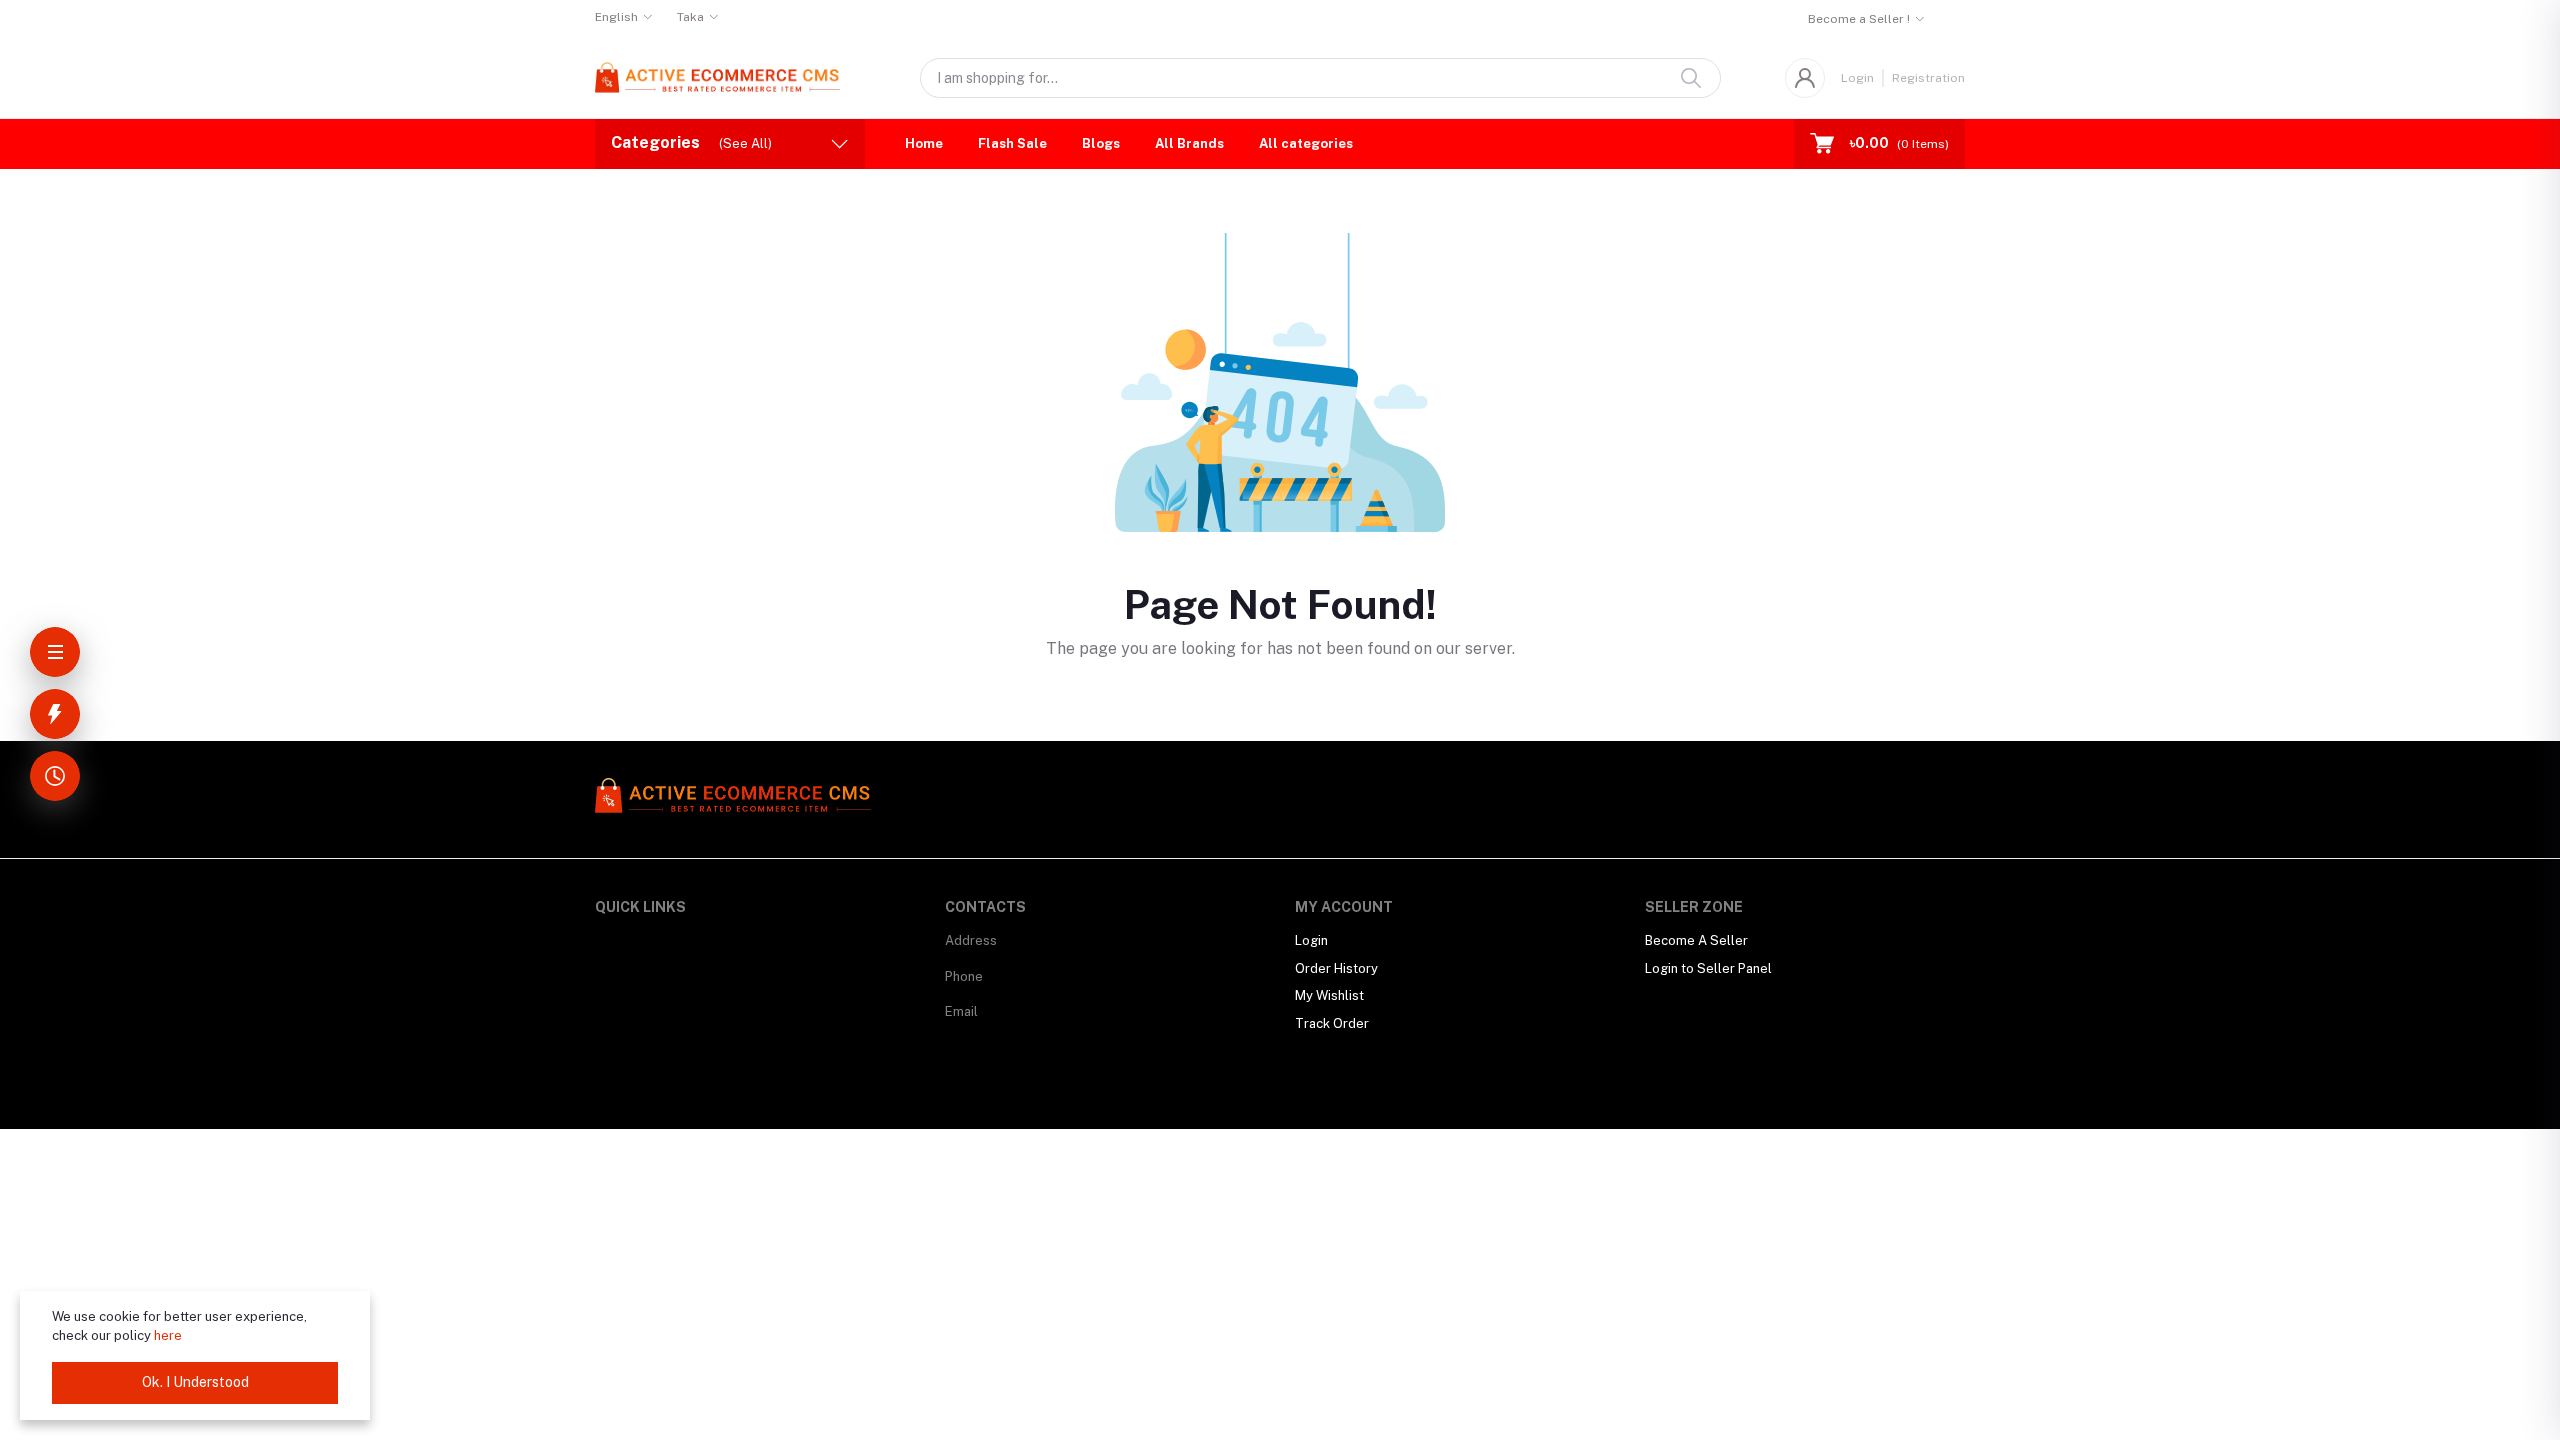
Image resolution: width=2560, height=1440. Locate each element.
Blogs (1101, 143)
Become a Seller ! (1859, 19)
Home (924, 143)
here (168, 1335)
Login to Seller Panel (1708, 968)
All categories (1306, 143)
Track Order (1332, 1023)
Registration (1928, 78)
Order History (1336, 968)
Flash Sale (1012, 143)
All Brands (1189, 143)
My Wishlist (1329, 995)
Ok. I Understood (195, 1382)
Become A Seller (1696, 940)
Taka (690, 17)
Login (1857, 78)
